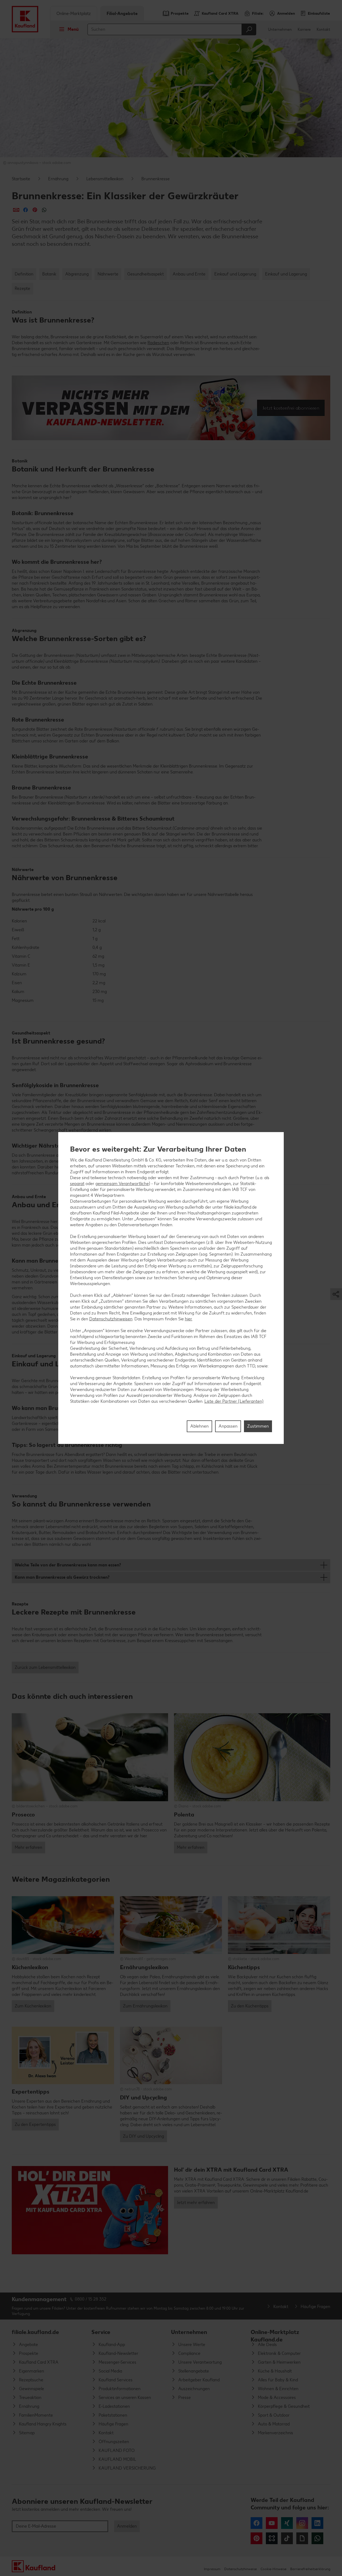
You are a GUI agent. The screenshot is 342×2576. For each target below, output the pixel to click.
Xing (287, 2523)
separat (77, 1184)
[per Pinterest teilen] (35, 210)
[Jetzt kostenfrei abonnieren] (171, 408)
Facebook (256, 2523)
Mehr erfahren (28, 1847)
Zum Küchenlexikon (33, 2006)
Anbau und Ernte (189, 274)
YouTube (272, 2523)
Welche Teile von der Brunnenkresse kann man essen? (68, 1565)
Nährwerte (108, 274)
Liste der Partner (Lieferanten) (234, 1401)
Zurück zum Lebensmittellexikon (45, 1667)
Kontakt (323, 30)
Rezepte (22, 288)
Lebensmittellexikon (105, 179)
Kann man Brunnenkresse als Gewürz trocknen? (62, 1577)
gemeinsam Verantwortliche (122, 1184)
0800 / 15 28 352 (91, 2299)
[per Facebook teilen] (26, 210)
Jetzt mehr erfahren (196, 2203)
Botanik (49, 274)
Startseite (21, 179)
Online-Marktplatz (74, 14)
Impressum (212, 2569)
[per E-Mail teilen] (16, 210)
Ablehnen (199, 1426)
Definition (24, 274)
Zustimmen (258, 1426)
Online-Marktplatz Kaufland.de (275, 2334)
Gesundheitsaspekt (145, 274)
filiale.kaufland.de (35, 2332)
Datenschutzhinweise (240, 2569)
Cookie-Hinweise (273, 2569)
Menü (73, 29)
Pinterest (256, 2538)
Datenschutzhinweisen (111, 1319)
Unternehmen (280, 30)
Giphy (302, 2538)
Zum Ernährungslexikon (145, 2006)
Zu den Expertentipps (35, 2124)
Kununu (272, 2538)
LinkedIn (317, 2523)
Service (101, 2332)
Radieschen (158, 343)
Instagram (302, 2523)
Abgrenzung (77, 274)
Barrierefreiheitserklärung (310, 2569)
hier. (189, 1319)
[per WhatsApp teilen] (44, 210)
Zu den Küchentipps (250, 2006)
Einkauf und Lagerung (235, 274)
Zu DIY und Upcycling (143, 2136)
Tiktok (287, 2538)
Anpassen (228, 1426)
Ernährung (58, 179)
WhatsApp (317, 2538)
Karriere (304, 30)
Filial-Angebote (122, 14)
